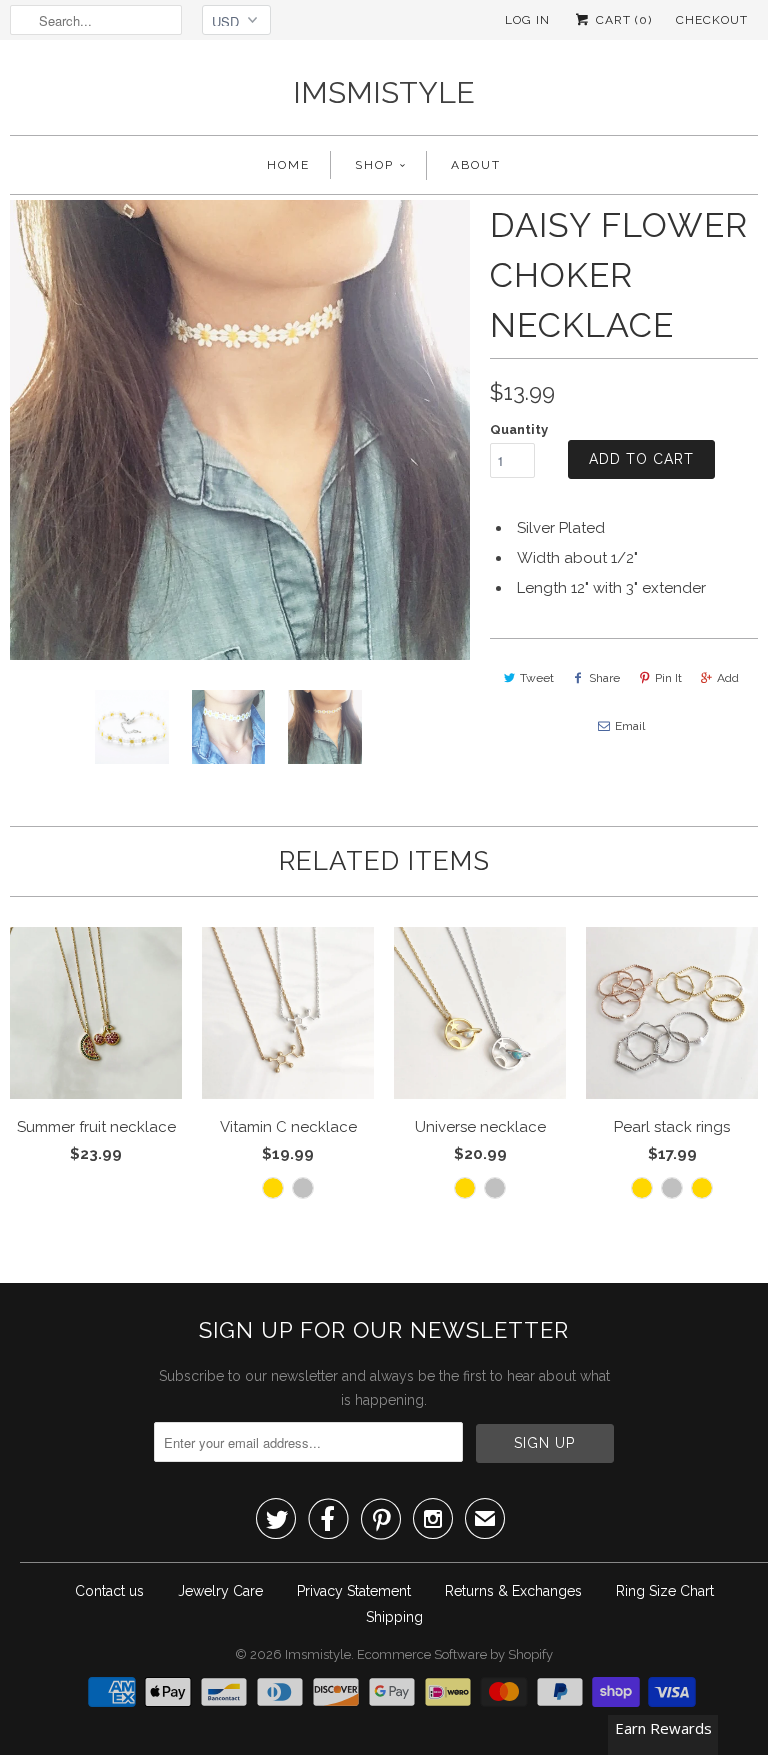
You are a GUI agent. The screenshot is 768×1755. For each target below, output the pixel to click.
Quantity (519, 429)
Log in (527, 20)
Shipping (394, 1617)
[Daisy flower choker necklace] (240, 430)
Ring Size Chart (665, 1591)
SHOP (374, 165)
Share (604, 678)
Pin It (668, 678)
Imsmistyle (384, 92)
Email (630, 726)
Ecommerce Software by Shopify (455, 1654)
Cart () (622, 20)
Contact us (109, 1591)
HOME (288, 165)
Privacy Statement (354, 1591)
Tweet (537, 678)
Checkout (712, 20)
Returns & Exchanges (513, 1591)
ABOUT (476, 165)
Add (728, 678)
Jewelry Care (220, 1591)
